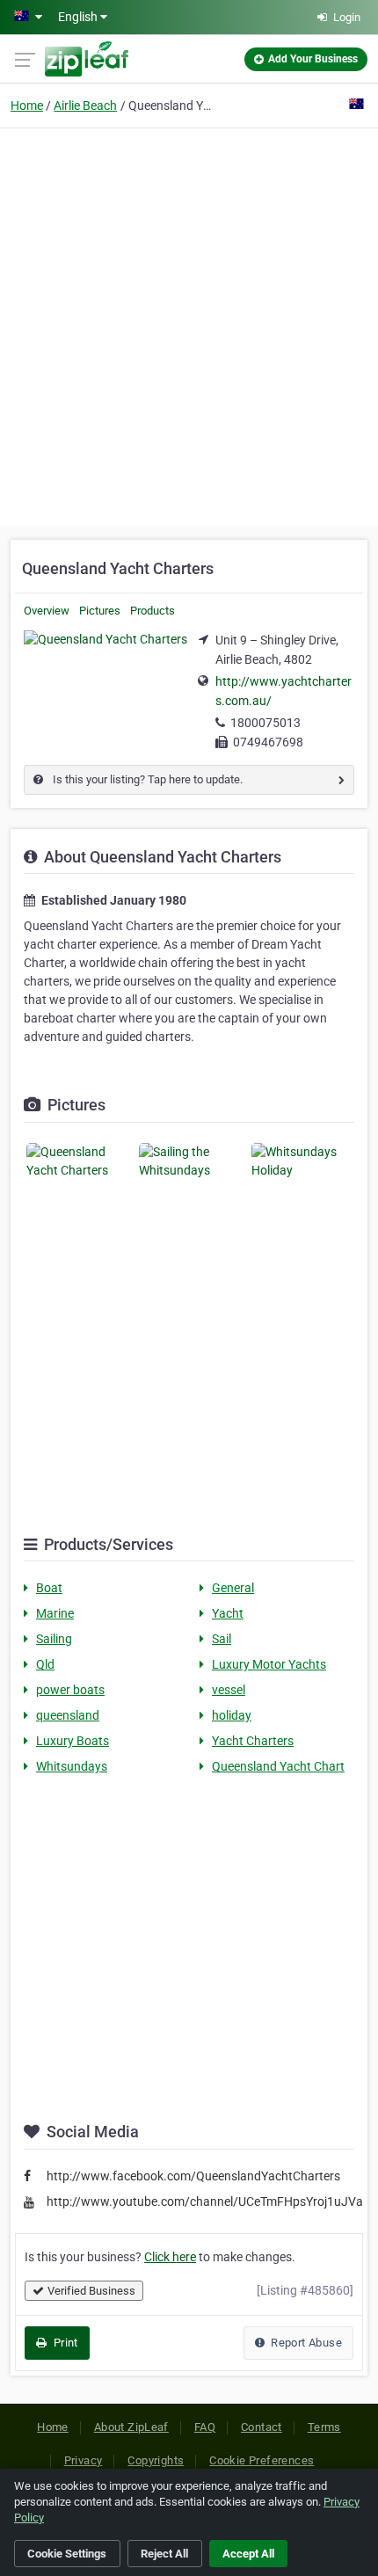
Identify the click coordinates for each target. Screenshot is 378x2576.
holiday (232, 1715)
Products (153, 611)
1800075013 (265, 723)
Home (27, 106)
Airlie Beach (85, 106)
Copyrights (156, 2460)
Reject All (164, 2554)
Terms (324, 2427)
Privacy (84, 2460)
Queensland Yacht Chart (278, 1766)
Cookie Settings (67, 2554)
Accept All (248, 2554)
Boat (49, 1588)
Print (64, 2343)
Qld (45, 1664)
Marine (55, 1613)
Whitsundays (72, 1766)
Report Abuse (305, 2343)
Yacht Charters (253, 1741)
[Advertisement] (189, 324)
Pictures (100, 611)
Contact (262, 2427)
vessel (229, 1690)
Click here (170, 2257)
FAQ (205, 2427)
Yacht (228, 1613)
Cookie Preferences (262, 2460)
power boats (70, 1690)
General (233, 1588)
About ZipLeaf (131, 2427)
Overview (47, 611)
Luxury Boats (73, 1741)
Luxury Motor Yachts (269, 1664)
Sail (222, 1639)
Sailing (54, 1639)
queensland (68, 1715)
